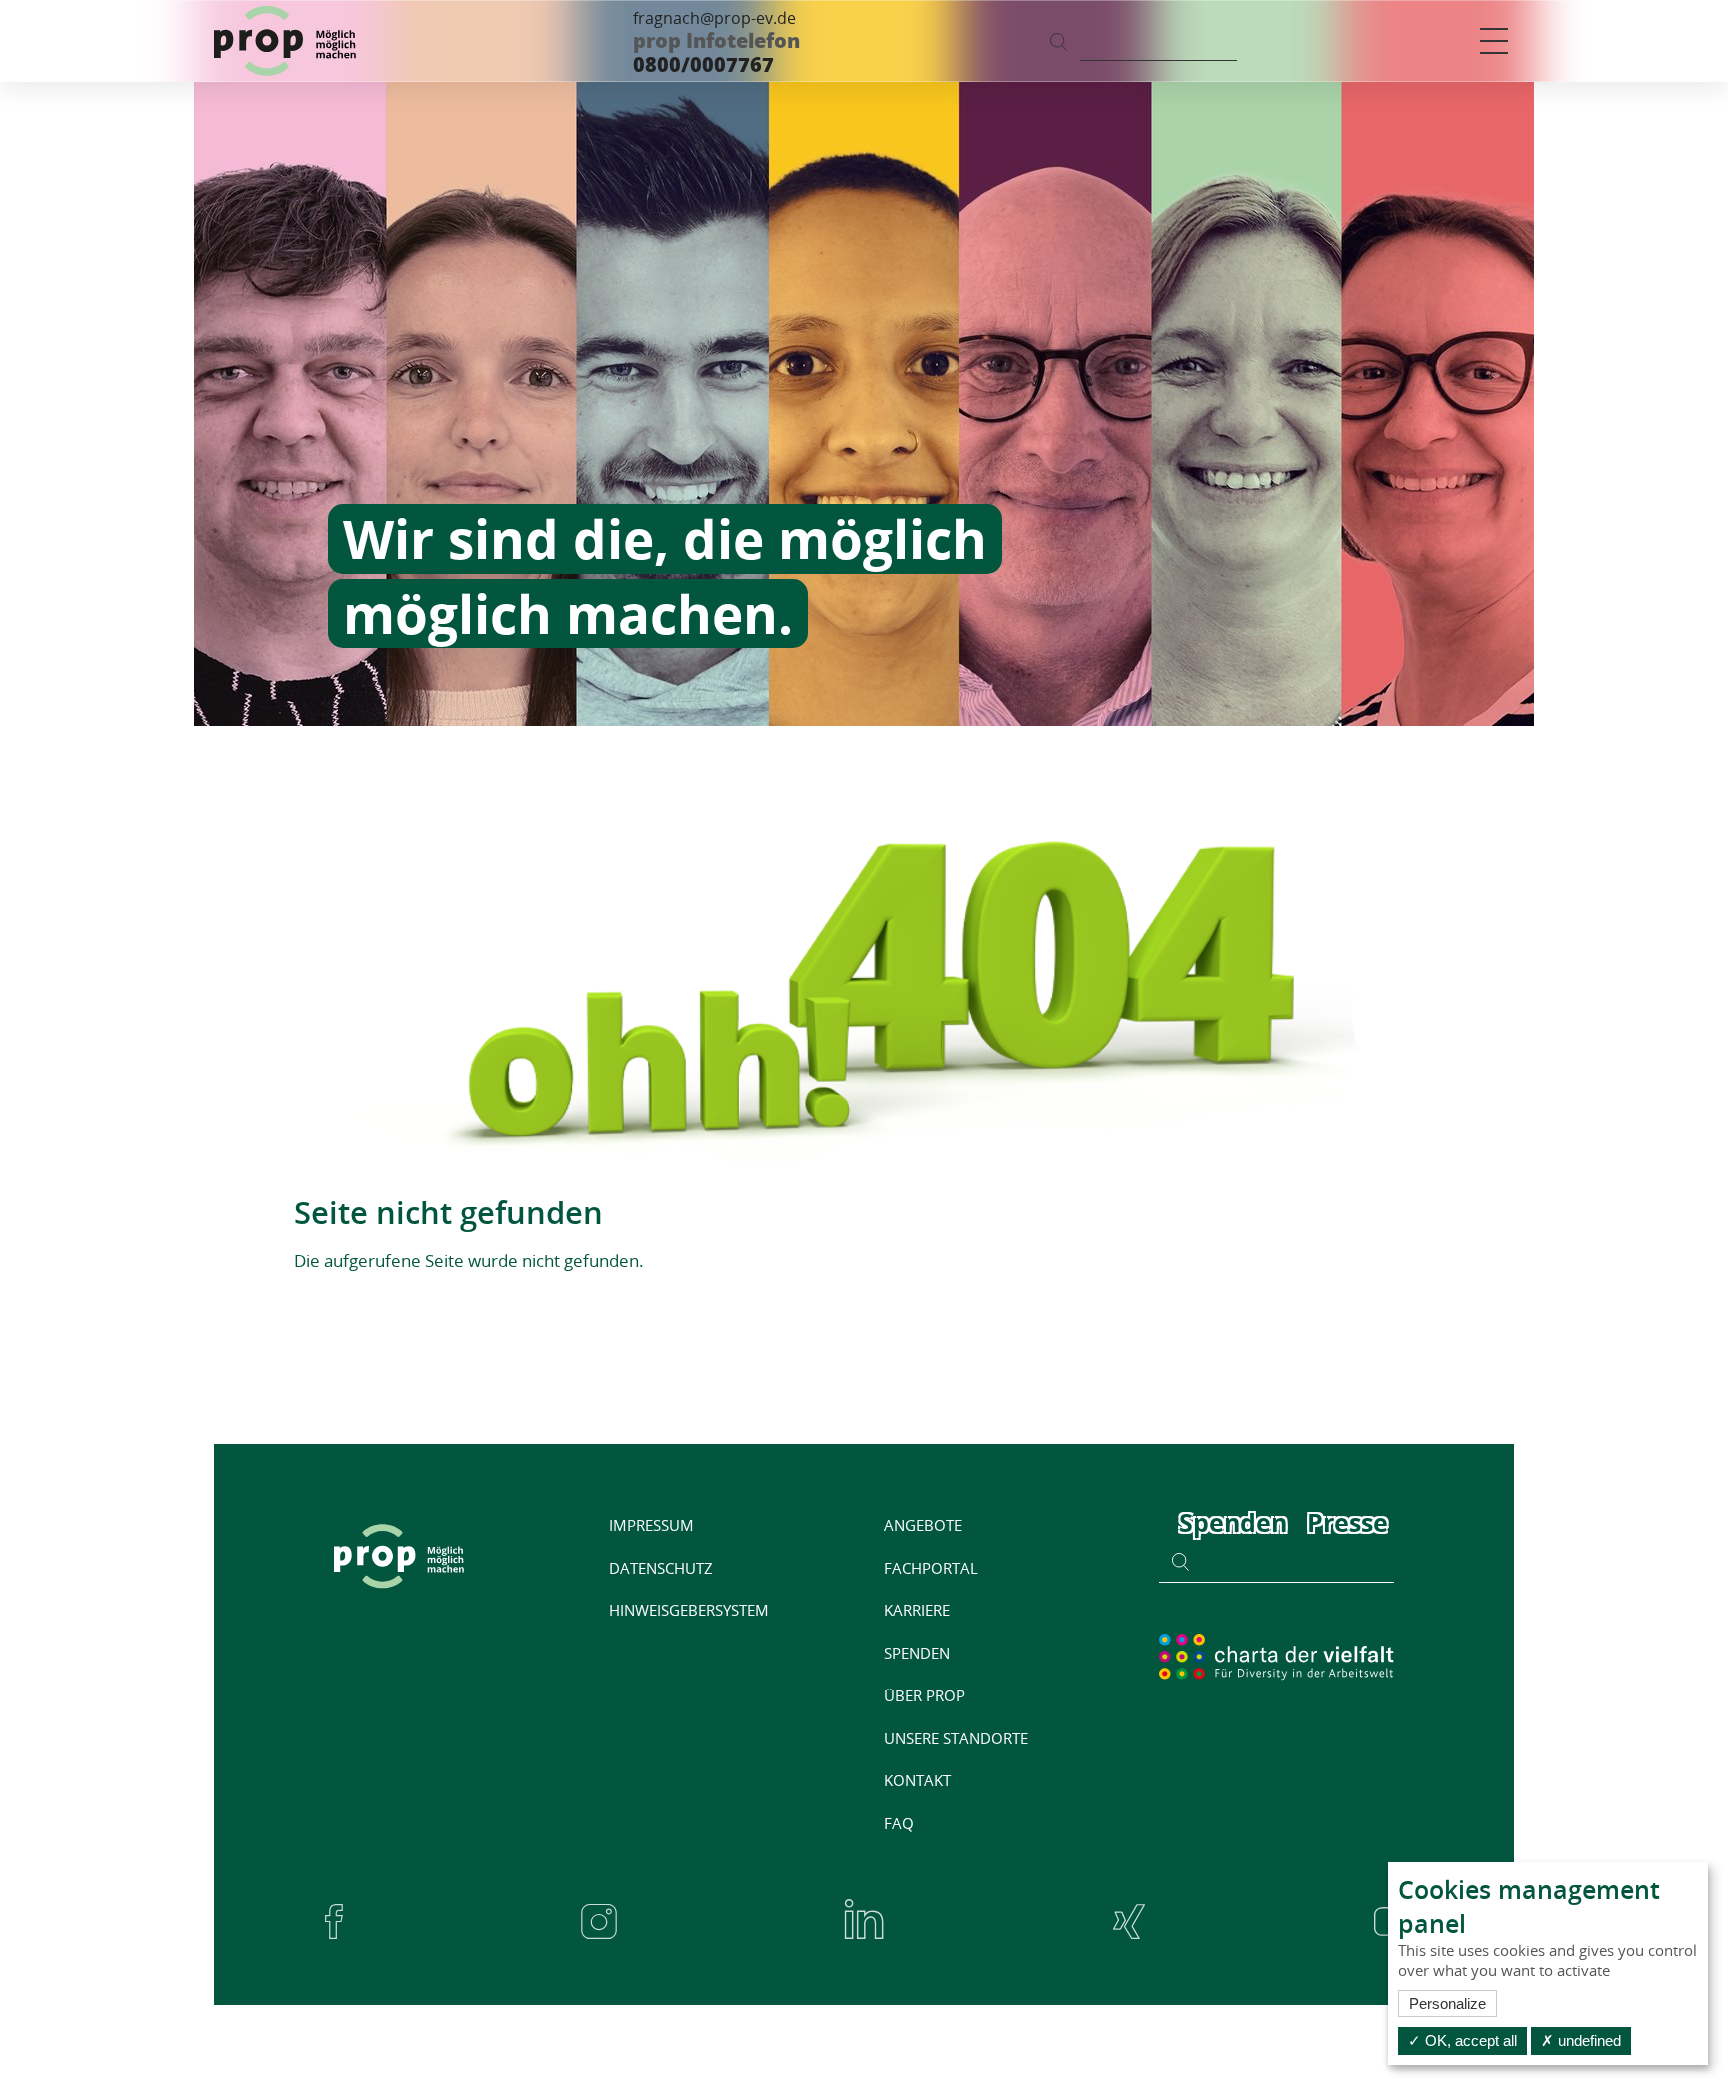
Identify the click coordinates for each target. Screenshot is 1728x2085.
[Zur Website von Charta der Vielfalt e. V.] (1276, 1656)
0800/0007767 (703, 64)
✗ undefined (1581, 2040)
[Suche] (1058, 41)
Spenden (1233, 1522)
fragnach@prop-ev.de (714, 18)
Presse (1347, 1522)
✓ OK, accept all (1462, 2040)
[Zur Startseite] (285, 41)
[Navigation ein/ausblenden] (1494, 41)
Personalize (1447, 2003)
